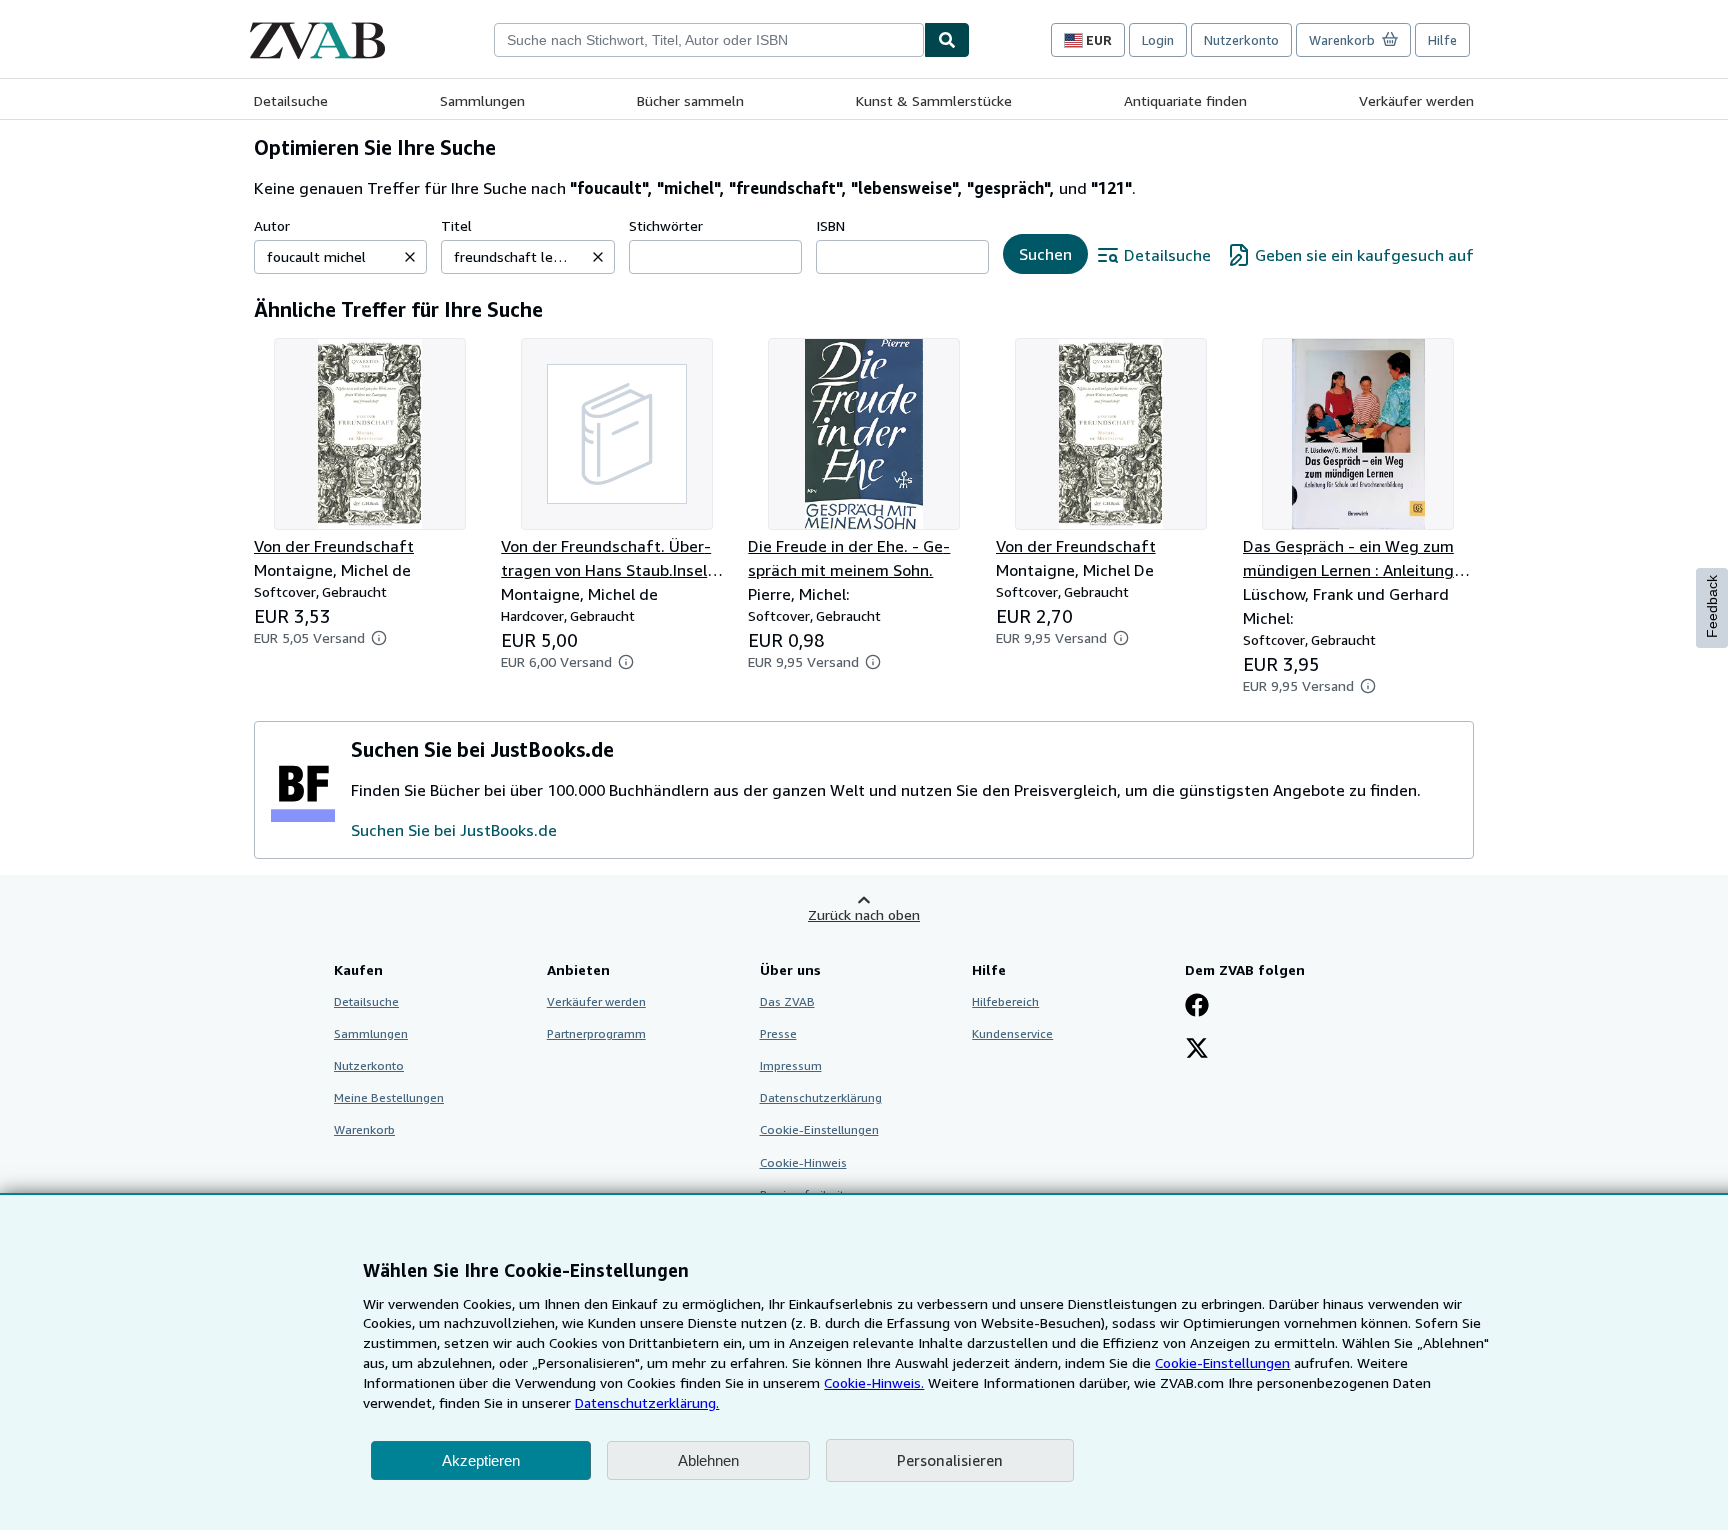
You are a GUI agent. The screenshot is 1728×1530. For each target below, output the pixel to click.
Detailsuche (291, 100)
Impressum (791, 1065)
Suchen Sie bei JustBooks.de (454, 830)
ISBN (830, 225)
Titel (456, 225)
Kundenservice (1012, 1033)
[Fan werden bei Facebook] (1197, 1007)
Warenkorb (364, 1129)
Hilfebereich (1005, 1001)
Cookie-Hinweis (803, 1162)
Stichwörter (666, 225)
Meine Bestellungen (389, 1097)
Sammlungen (482, 100)
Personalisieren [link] (950, 1460)
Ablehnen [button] (708, 1460)
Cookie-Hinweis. (874, 1382)
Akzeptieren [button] (481, 1460)
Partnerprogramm (596, 1033)
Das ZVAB (787, 1001)
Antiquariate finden (1185, 100)
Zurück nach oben (864, 914)
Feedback (1712, 606)
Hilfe (1442, 40)
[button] (410, 257)
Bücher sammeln (690, 100)
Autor (272, 225)
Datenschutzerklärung (821, 1097)
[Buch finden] (947, 40)
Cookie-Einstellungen (1222, 1362)
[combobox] (709, 40)
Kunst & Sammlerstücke (934, 100)
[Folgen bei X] (1197, 1050)
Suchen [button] (1045, 254)
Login (1158, 40)
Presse (778, 1033)
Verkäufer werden (1416, 100)
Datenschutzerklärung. (647, 1402)
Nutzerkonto (1241, 40)
